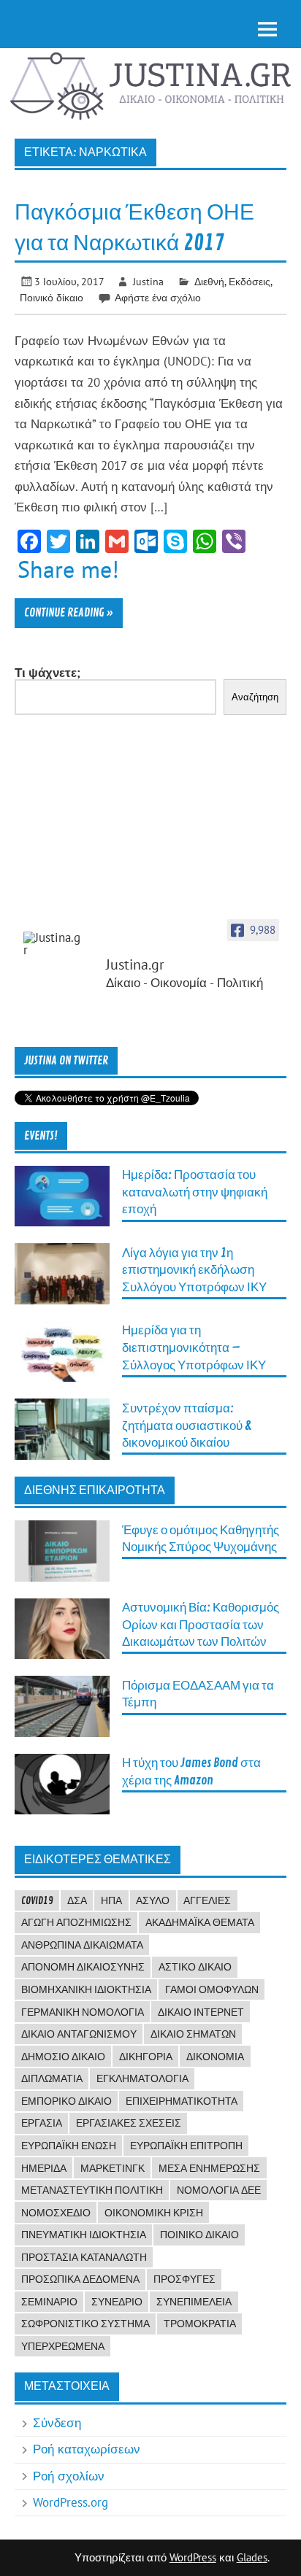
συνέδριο (117, 2302)
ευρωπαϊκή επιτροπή (186, 2146)
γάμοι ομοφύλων (212, 1989)
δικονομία (215, 2057)
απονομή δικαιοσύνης (83, 1967)
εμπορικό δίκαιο (66, 2101)
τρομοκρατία (200, 2324)
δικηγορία (146, 2057)
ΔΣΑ (77, 1900)
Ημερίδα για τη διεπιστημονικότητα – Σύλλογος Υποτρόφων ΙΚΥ (194, 1347)
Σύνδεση (57, 2423)
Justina (148, 281)
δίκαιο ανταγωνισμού (79, 2034)
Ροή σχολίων (69, 2476)
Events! (41, 1136)
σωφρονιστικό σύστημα (85, 2324)
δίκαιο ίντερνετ (201, 2012)
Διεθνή (209, 281)
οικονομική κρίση (154, 2213)
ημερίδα (44, 2168)
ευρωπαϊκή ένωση (69, 2146)
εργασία (42, 2123)
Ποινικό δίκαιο (52, 297)
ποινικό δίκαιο (199, 2235)
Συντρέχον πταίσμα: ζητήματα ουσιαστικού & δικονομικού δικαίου (187, 1426)
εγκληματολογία (142, 2078)
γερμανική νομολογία (83, 2012)
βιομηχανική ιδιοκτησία (86, 1989)
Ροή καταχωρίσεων (87, 2449)
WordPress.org (71, 2502)
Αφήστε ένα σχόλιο (158, 297)
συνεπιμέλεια (194, 2302)
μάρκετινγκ (113, 2168)
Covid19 (37, 1900)
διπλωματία (52, 2078)
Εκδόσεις (249, 281)
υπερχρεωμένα (63, 2346)
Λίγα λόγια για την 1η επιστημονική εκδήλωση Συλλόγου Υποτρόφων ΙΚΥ (194, 1270)
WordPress (193, 2557)
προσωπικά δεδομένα (80, 2279)
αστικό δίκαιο (195, 1967)
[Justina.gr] (53, 944)
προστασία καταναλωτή (84, 2257)
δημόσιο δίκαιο (63, 2057)
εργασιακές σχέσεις (129, 2123)
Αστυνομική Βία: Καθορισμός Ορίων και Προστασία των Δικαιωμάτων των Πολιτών (201, 1625)
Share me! (68, 569)
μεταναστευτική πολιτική (92, 2190)
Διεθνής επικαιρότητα (95, 1490)
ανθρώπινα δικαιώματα (82, 1945)
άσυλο (153, 1900)
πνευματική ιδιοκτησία (84, 2235)
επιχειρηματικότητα (182, 2101)
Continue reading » (69, 613)
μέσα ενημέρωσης (209, 2168)
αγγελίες (207, 1900)
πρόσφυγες (184, 2279)
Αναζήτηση (255, 697)
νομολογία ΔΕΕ (219, 2190)
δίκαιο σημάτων (193, 2034)
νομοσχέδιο (56, 2213)
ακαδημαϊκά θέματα (200, 1922)
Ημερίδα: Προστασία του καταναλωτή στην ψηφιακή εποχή (195, 1192)
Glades (252, 2557)
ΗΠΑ (111, 1900)
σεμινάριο (49, 2302)
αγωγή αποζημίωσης (76, 1922)
